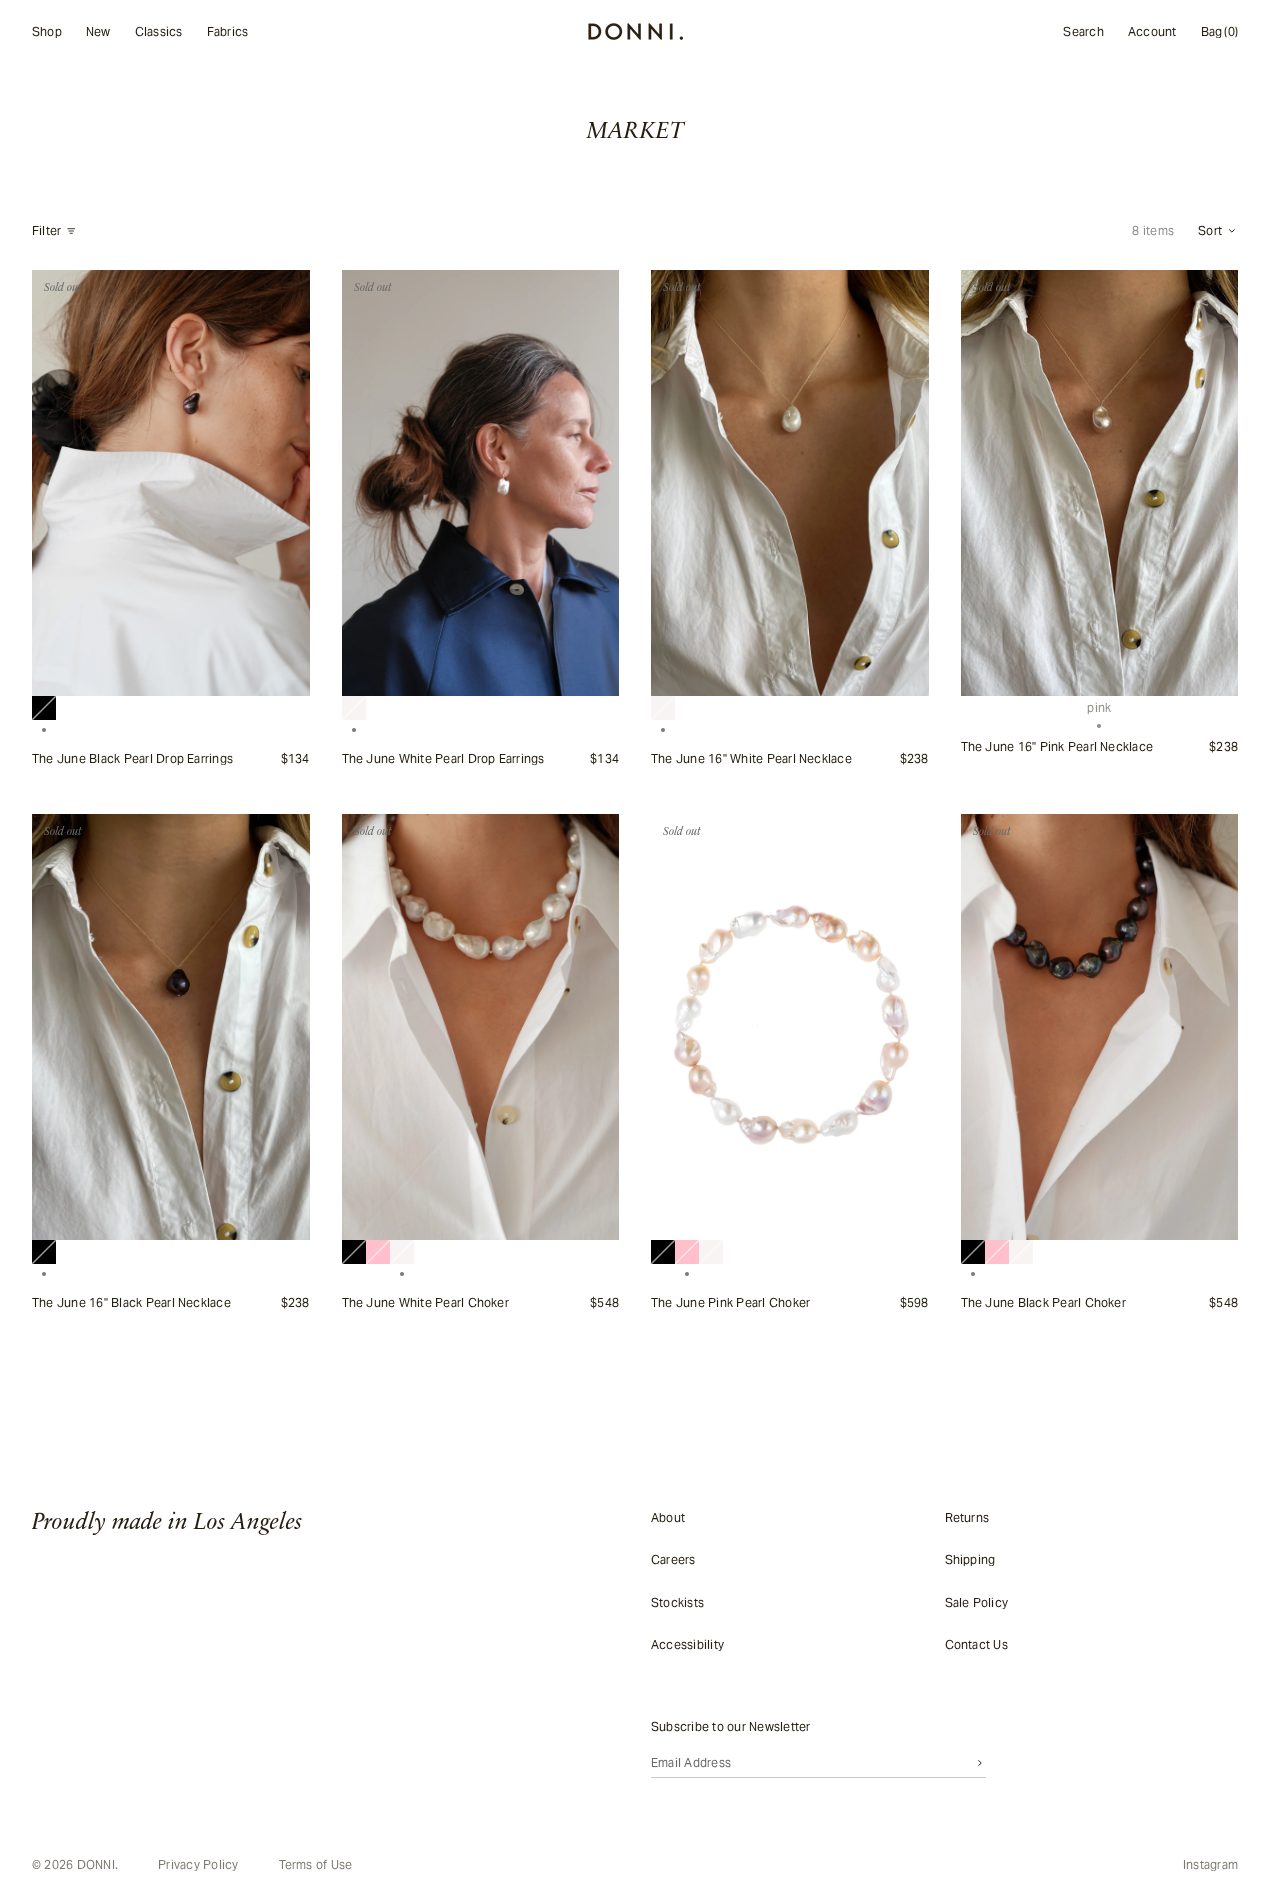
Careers (673, 1559)
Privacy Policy (198, 1865)
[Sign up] (980, 1762)
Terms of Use (316, 1865)
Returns (967, 1517)
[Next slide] (284, 483)
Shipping (970, 1559)
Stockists (677, 1601)
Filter (46, 231)
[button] (1218, 231)
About (668, 1517)
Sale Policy (977, 1601)
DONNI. (97, 1864)
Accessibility (687, 1644)
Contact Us (976, 1644)
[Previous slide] (58, 483)
